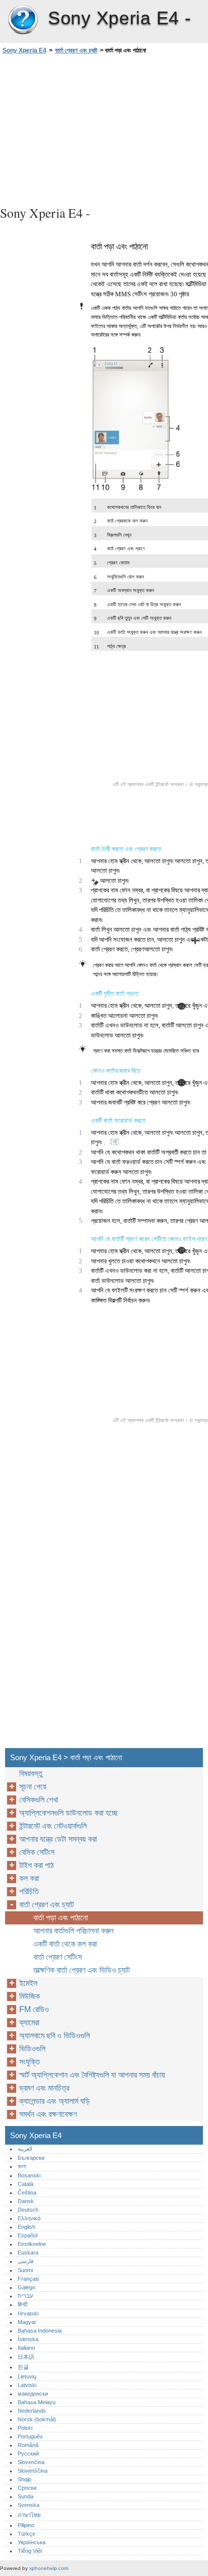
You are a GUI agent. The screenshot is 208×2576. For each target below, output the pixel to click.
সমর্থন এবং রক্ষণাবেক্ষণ (48, 2114)
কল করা (29, 1878)
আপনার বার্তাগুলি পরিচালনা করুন (73, 1931)
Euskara (28, 2252)
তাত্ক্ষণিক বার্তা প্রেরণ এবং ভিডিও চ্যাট (82, 1970)
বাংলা (22, 2166)
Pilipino (26, 2525)
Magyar (27, 2322)
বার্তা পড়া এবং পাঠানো (61, 1918)
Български (31, 2158)
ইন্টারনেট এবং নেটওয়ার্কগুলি (53, 1826)
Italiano (26, 2348)
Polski (25, 2428)
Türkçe (27, 2534)
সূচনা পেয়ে (33, 1787)
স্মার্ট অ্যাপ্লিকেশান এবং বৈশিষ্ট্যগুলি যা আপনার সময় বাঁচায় (92, 2075)
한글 (23, 2367)
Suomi (25, 2270)
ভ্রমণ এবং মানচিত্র (44, 2088)
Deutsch (28, 2210)
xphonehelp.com (49, 2568)
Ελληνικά (29, 2218)
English (27, 2227)
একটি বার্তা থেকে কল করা (65, 1944)
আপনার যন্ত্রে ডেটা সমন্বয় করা (58, 1839)
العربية (25, 2149)
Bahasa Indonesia (40, 2331)
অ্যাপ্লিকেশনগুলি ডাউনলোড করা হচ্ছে (69, 1813)
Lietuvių (27, 2376)
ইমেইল (28, 1983)
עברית (25, 2296)
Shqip (24, 2479)
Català (25, 2184)
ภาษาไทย (29, 2515)
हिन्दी (22, 2304)
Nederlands (32, 2411)
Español (28, 2235)
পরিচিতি (29, 1891)
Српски (27, 2488)
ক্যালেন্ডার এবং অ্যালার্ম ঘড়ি (55, 2101)
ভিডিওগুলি (32, 2049)
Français (29, 2279)
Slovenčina (31, 2462)
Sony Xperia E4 (23, 20)
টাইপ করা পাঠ (36, 1865)
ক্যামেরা (29, 2022)
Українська (32, 2542)
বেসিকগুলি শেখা (39, 1800)
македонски (33, 2394)
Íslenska (28, 2339)
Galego (27, 2287)
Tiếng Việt (30, 2551)
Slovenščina (33, 2471)
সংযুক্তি (30, 2062)
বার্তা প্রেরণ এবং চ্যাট (76, 50)
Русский (28, 2454)
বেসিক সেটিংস (37, 1852)
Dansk (26, 2201)
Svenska (29, 2505)
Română (28, 2445)
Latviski (27, 2385)
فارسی (25, 2261)
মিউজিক (30, 1996)
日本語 (26, 2357)
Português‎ (30, 2436)
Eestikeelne (32, 2244)
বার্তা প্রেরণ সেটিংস (58, 1957)
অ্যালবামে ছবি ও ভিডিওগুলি (55, 2036)
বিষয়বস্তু (31, 1774)
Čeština (27, 2193)
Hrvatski (28, 2313)
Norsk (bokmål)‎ (37, 2419)
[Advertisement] (104, 128)
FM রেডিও (34, 2009)
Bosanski (29, 2175)
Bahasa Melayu (37, 2402)
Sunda (25, 2496)
